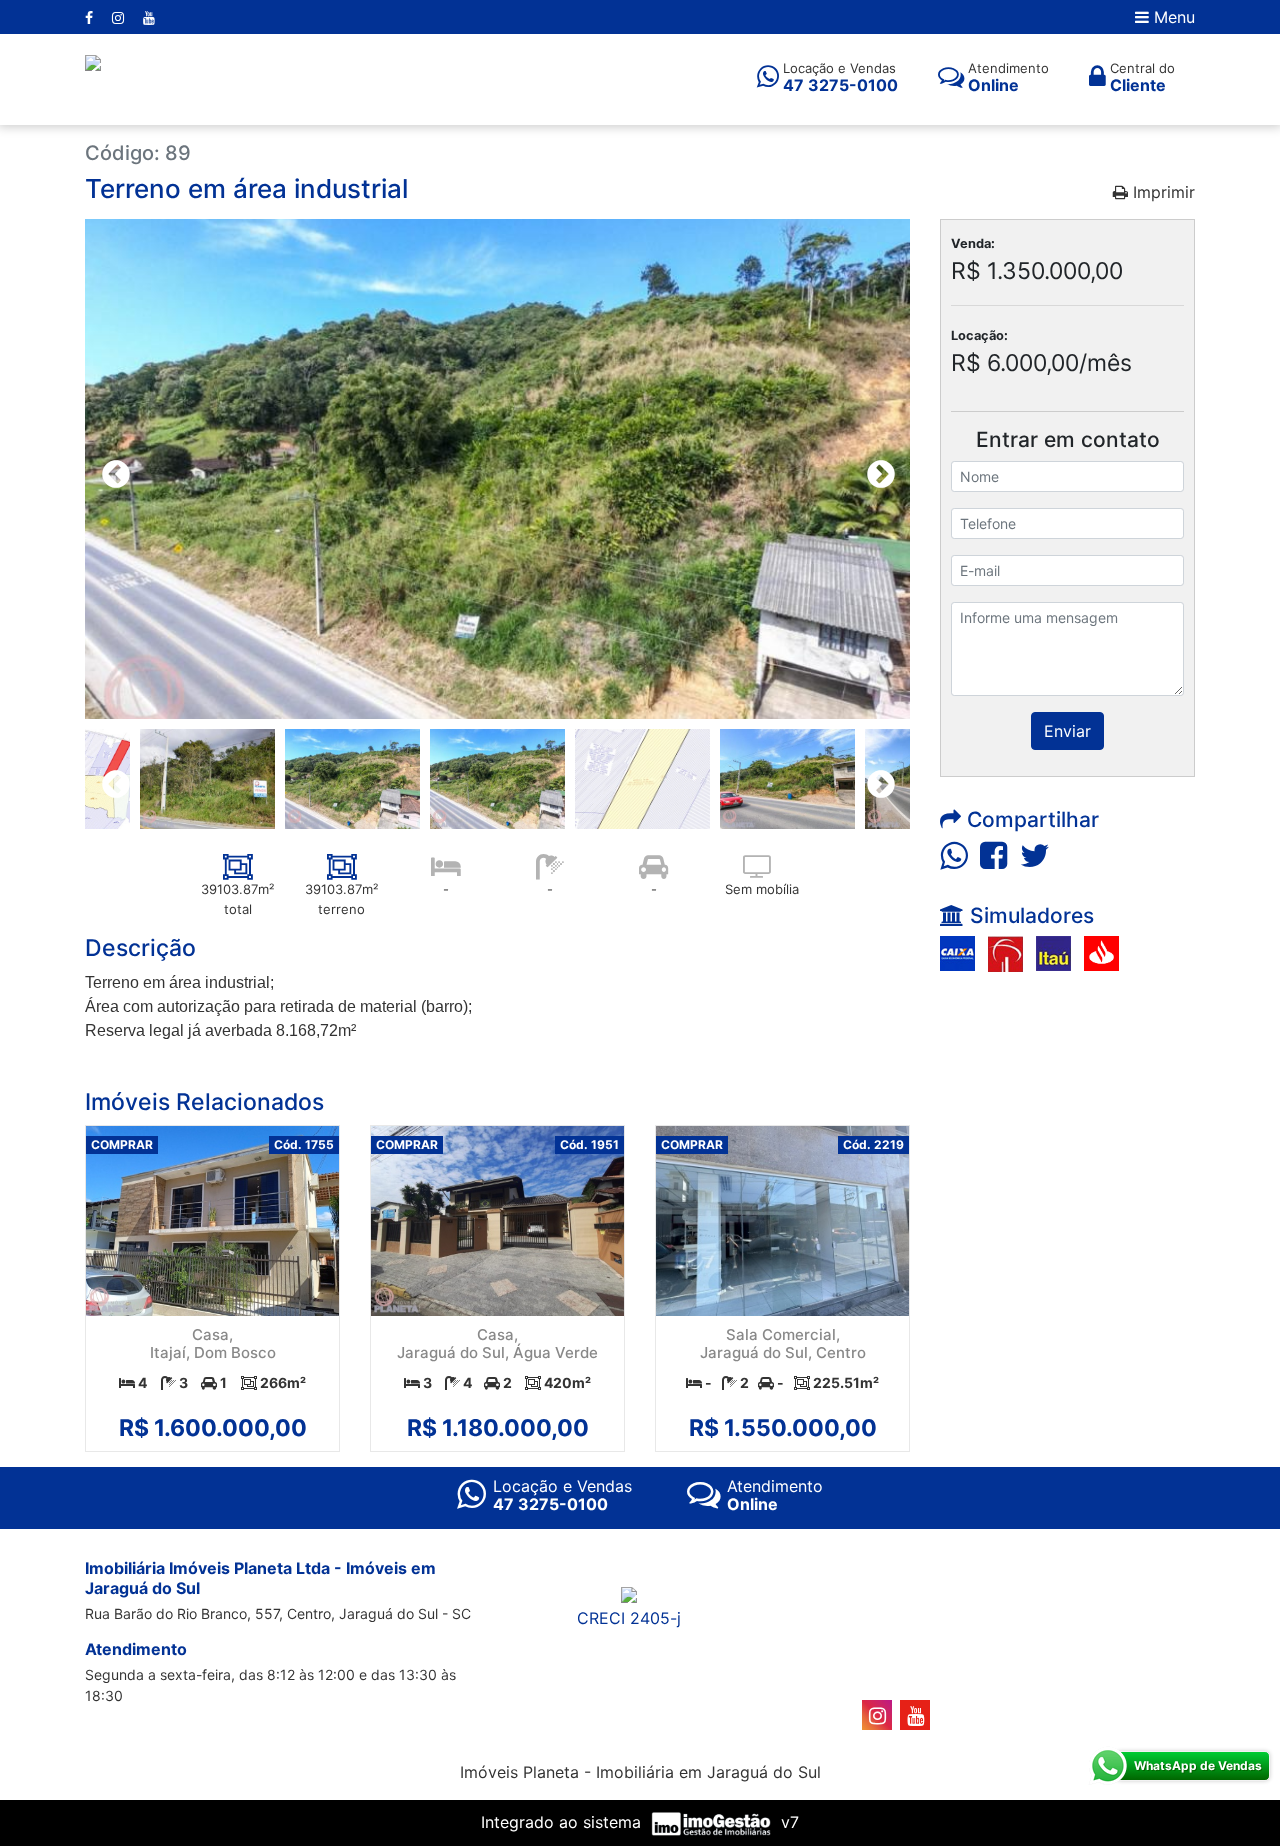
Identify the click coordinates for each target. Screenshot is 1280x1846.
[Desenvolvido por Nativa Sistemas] (713, 1822)
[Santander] (1101, 952)
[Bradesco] (1005, 952)
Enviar (1067, 731)
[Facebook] (91, 17)
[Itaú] (1053, 952)
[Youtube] (149, 17)
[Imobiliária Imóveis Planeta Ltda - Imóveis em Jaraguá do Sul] (93, 61)
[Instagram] (120, 17)
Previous (110, 469)
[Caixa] (957, 952)
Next (875, 469)
